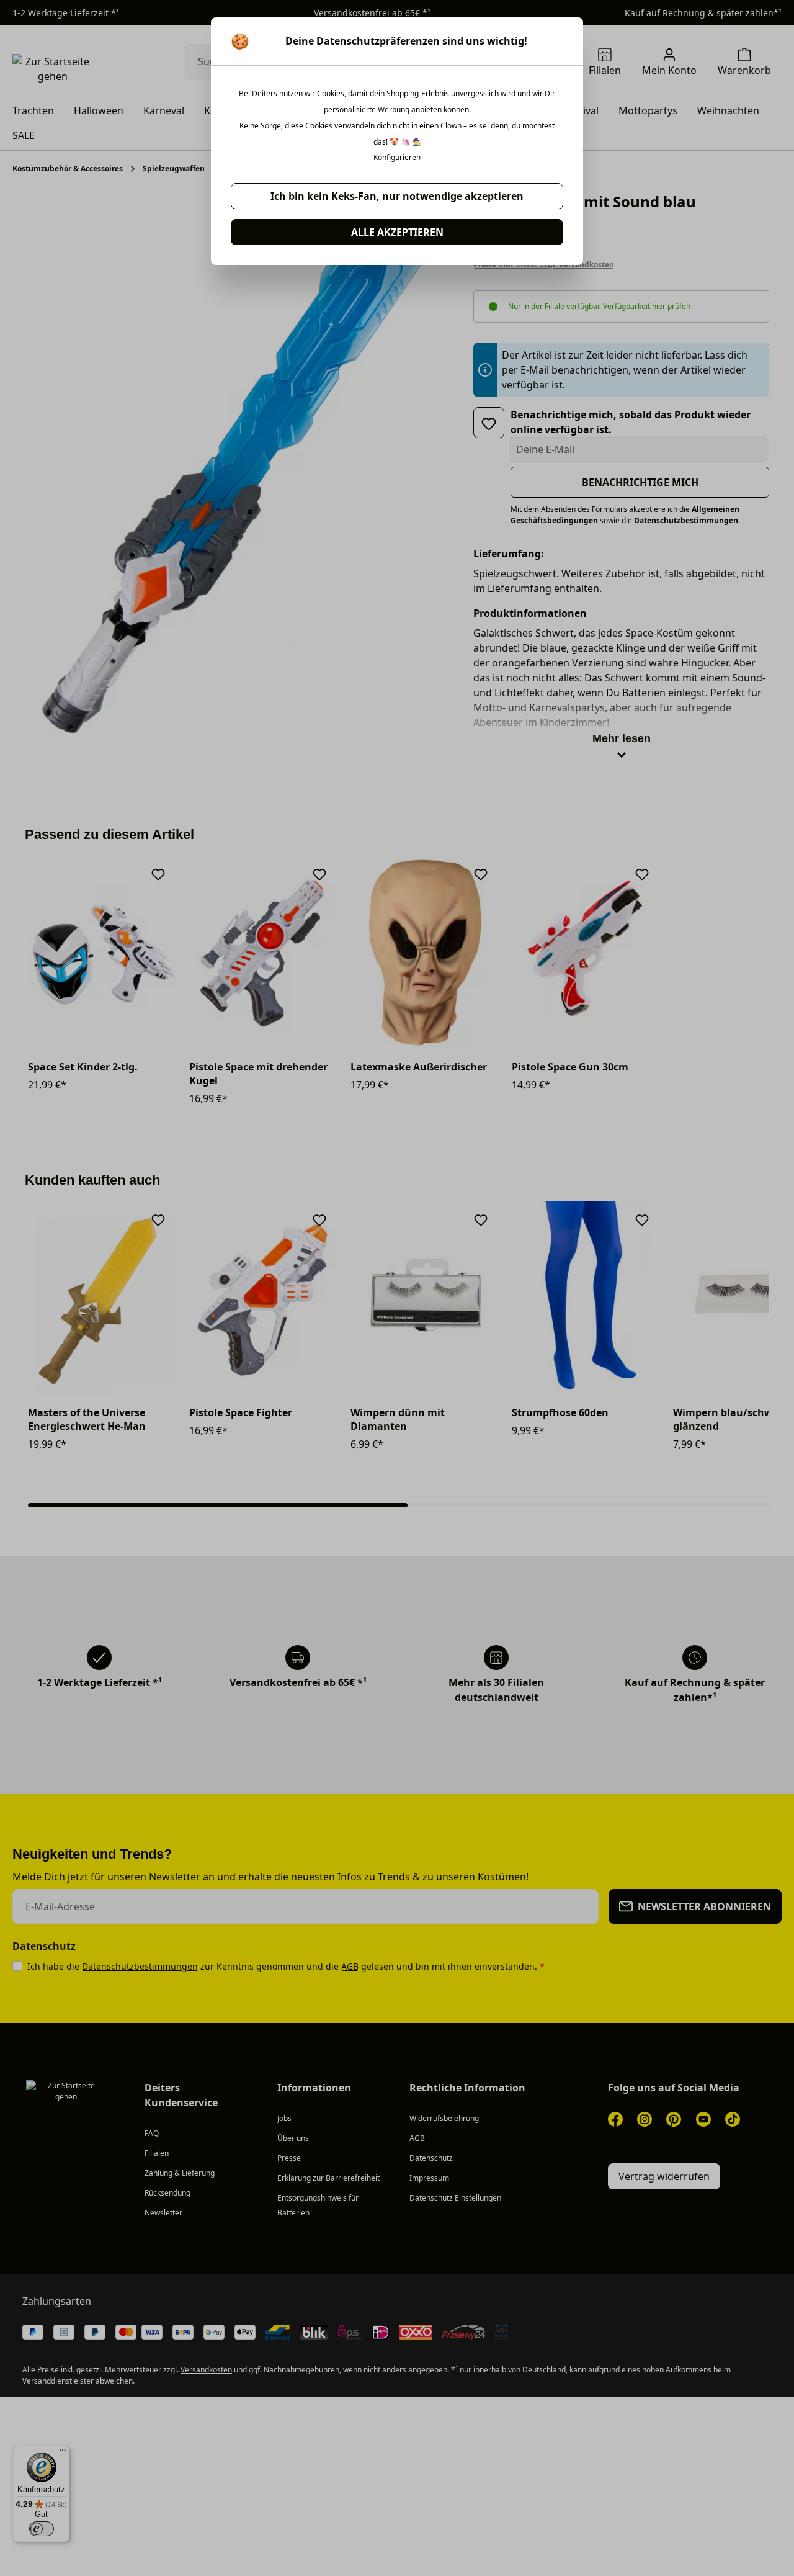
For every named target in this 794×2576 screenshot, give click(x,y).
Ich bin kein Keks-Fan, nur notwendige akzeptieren (397, 196)
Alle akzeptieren (397, 232)
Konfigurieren (397, 158)
